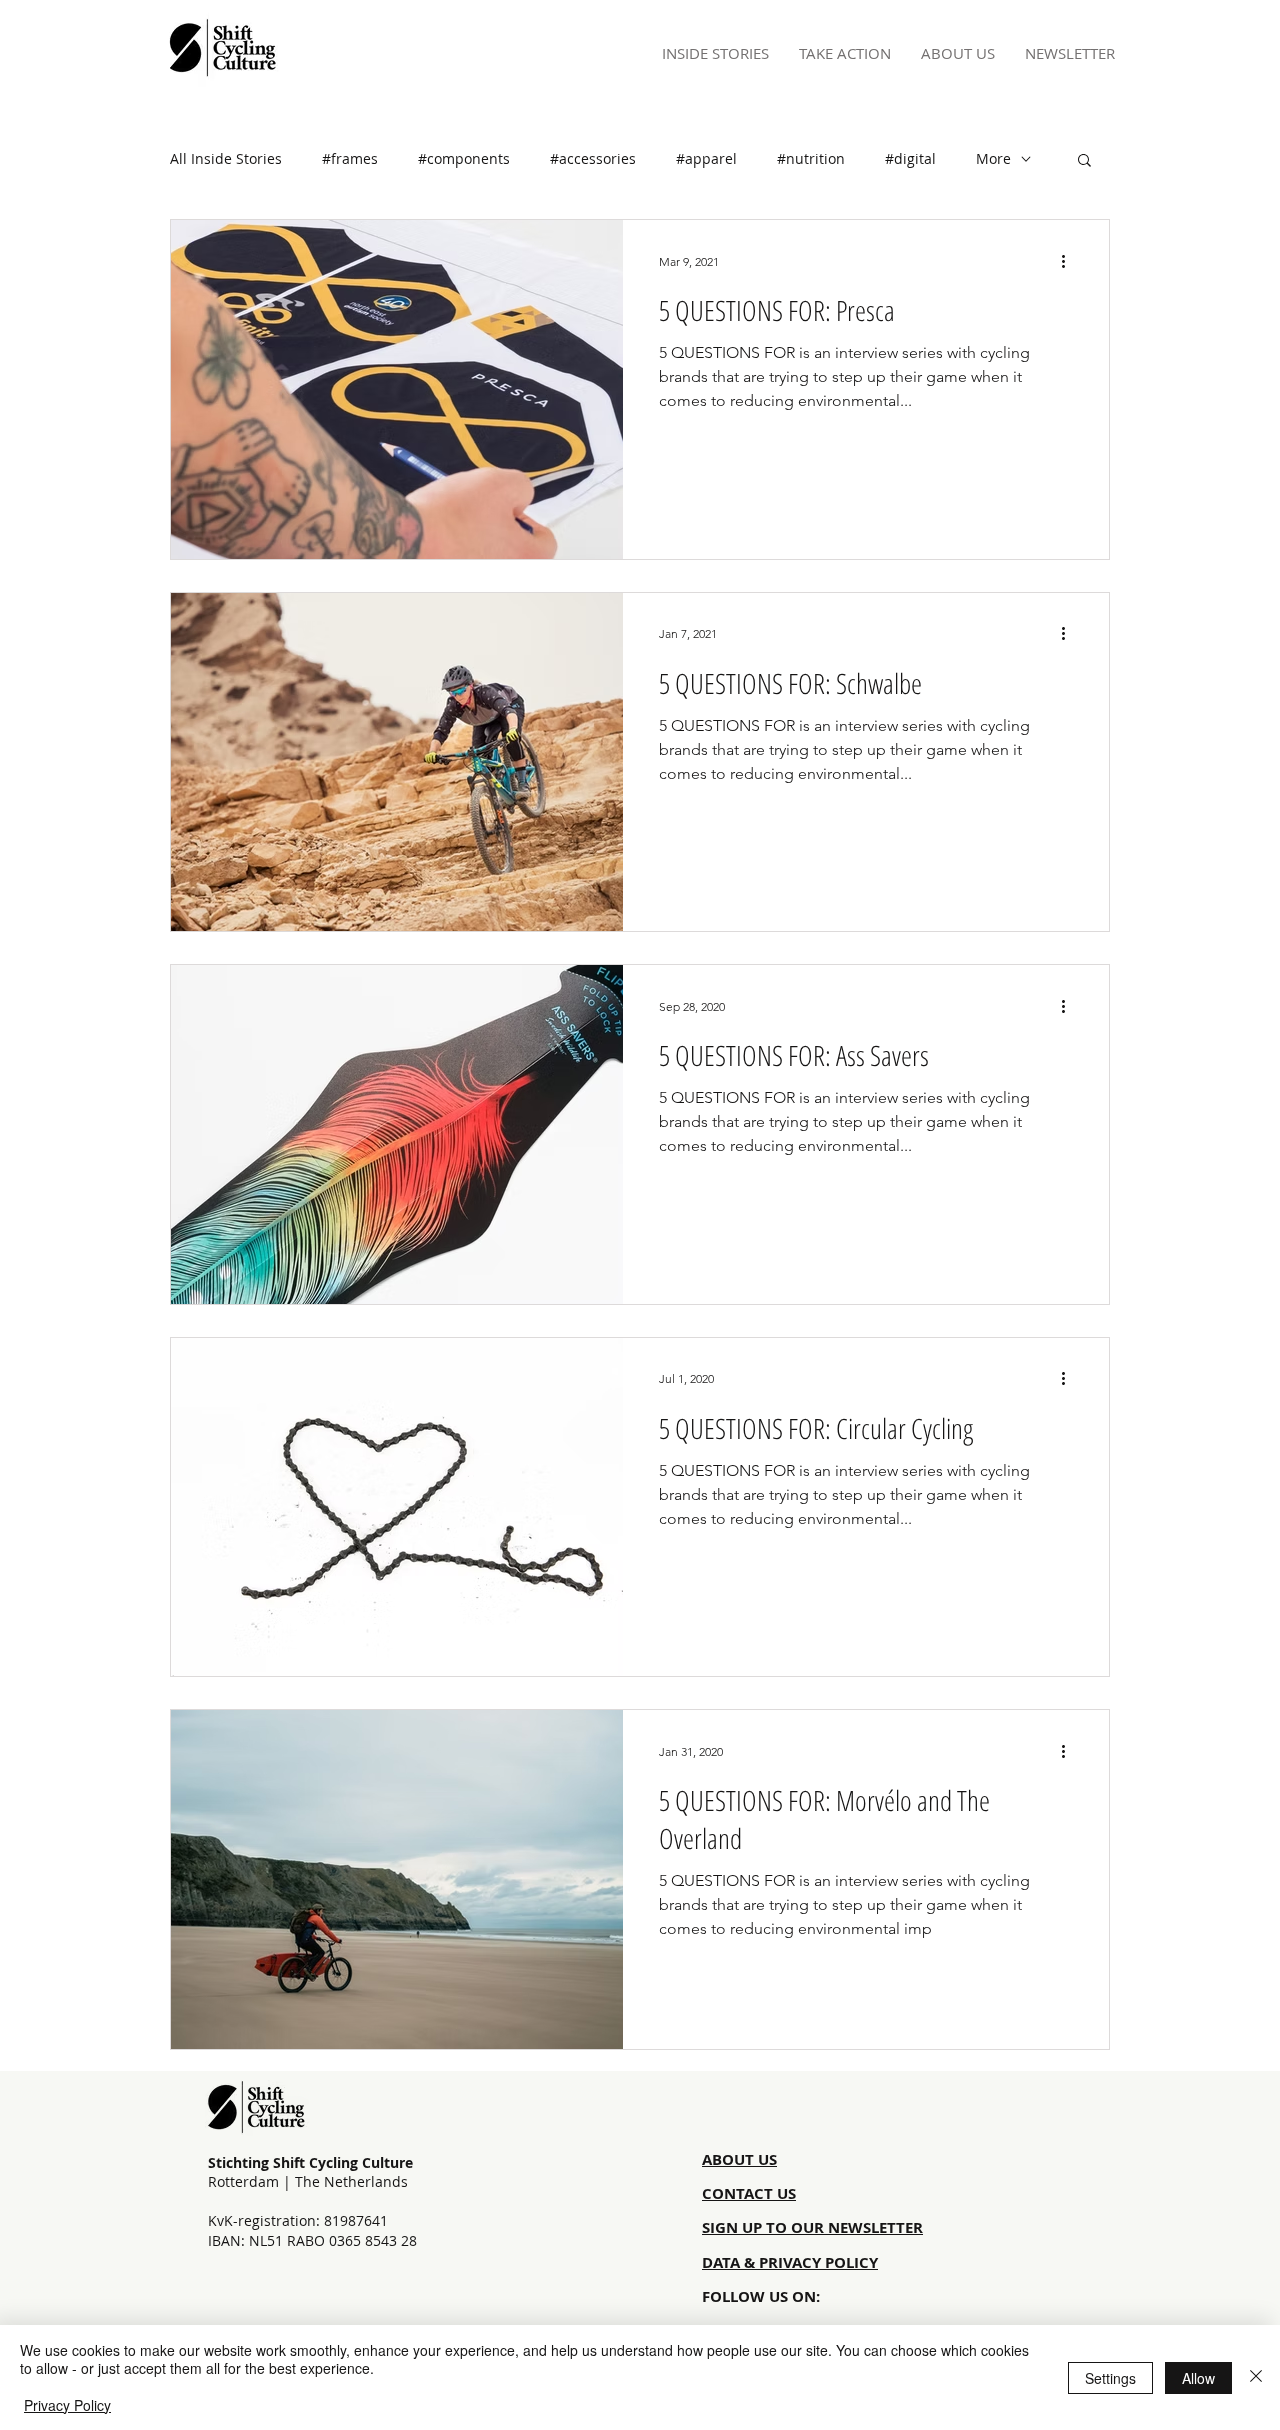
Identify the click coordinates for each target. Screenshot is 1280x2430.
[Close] (1256, 2377)
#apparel (706, 158)
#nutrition (811, 158)
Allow (1198, 2378)
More (993, 158)
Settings (1110, 2378)
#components (464, 158)
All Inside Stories (226, 158)
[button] (1084, 161)
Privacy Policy (67, 2405)
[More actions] (1070, 261)
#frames (350, 158)
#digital (910, 158)
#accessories (593, 158)
